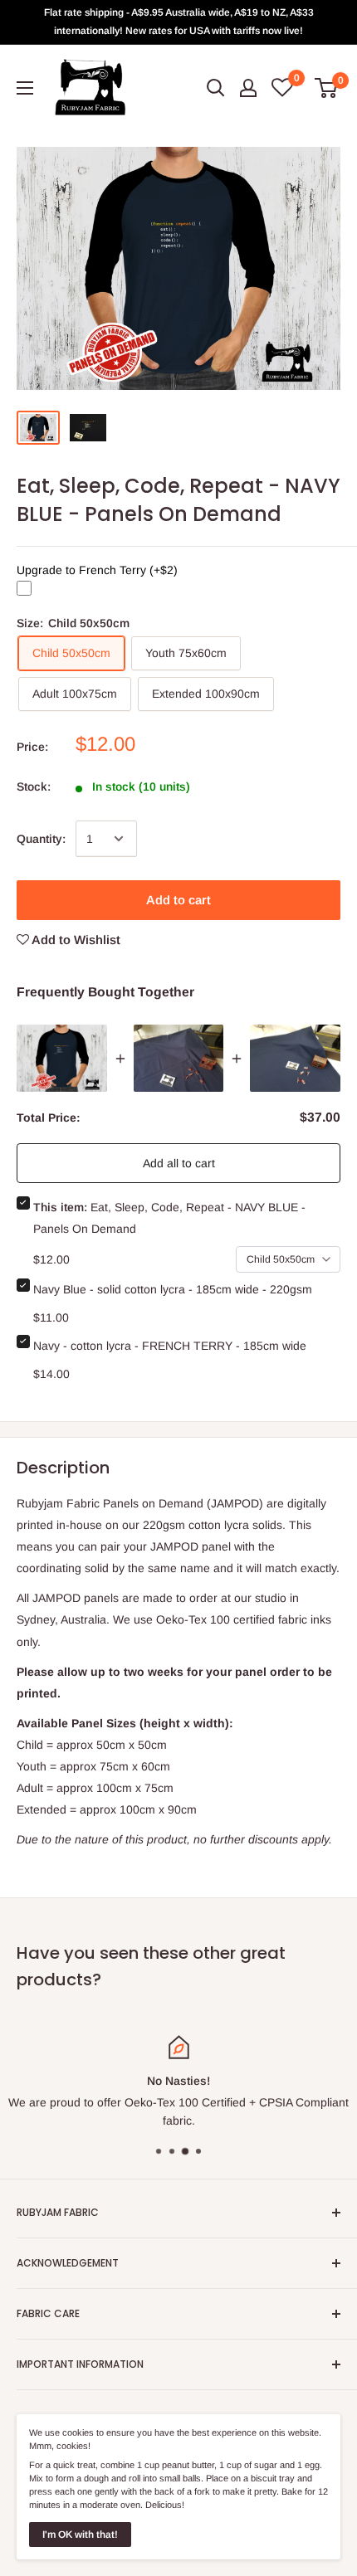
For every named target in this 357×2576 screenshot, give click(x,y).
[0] (327, 88)
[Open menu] (25, 88)
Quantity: (41, 839)
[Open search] (216, 88)
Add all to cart (179, 1163)
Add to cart (178, 900)
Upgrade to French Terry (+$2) (97, 571)
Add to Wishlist (75, 940)
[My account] (248, 88)
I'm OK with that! (80, 2535)
